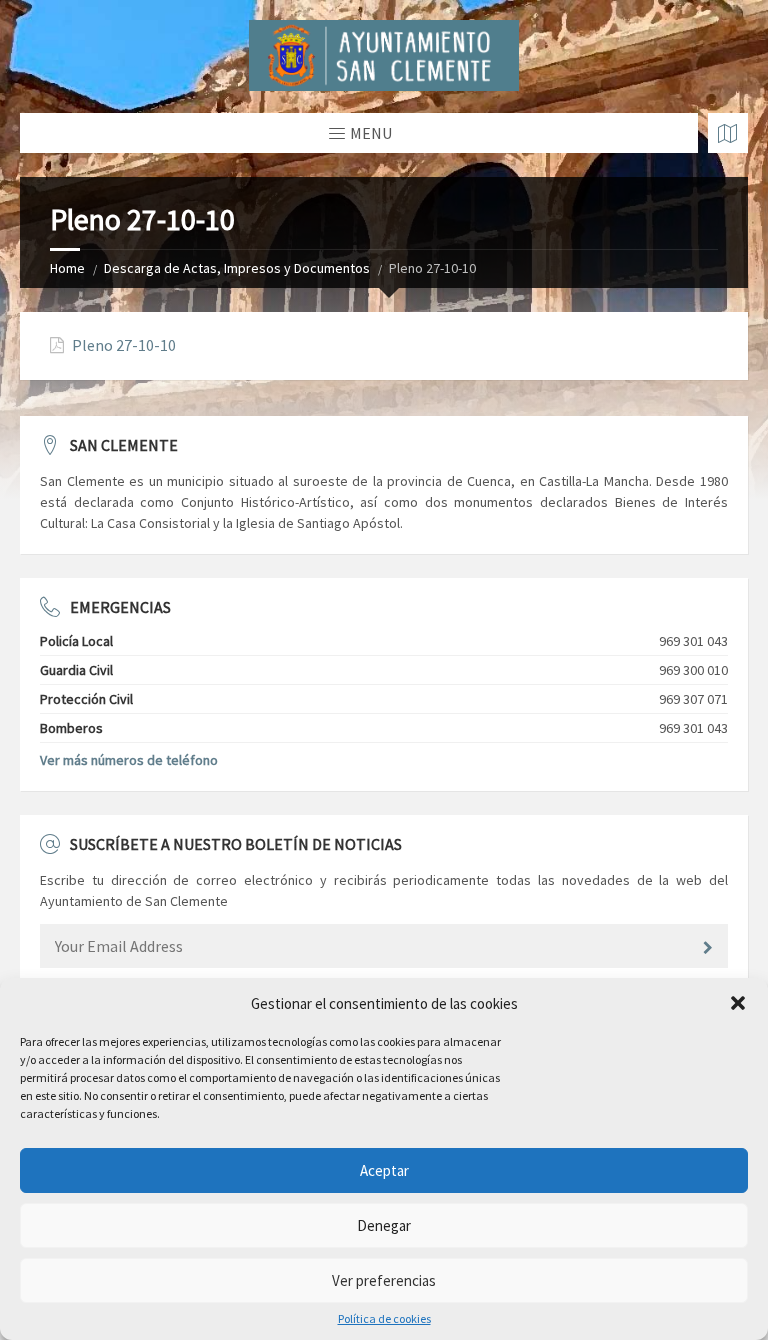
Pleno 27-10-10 (124, 345)
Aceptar (384, 1170)
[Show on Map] (728, 133)
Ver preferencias (384, 1280)
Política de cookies (384, 1319)
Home (67, 268)
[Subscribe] (708, 948)
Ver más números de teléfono (129, 760)
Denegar (384, 1225)
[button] (738, 1003)
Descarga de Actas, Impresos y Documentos (237, 268)
